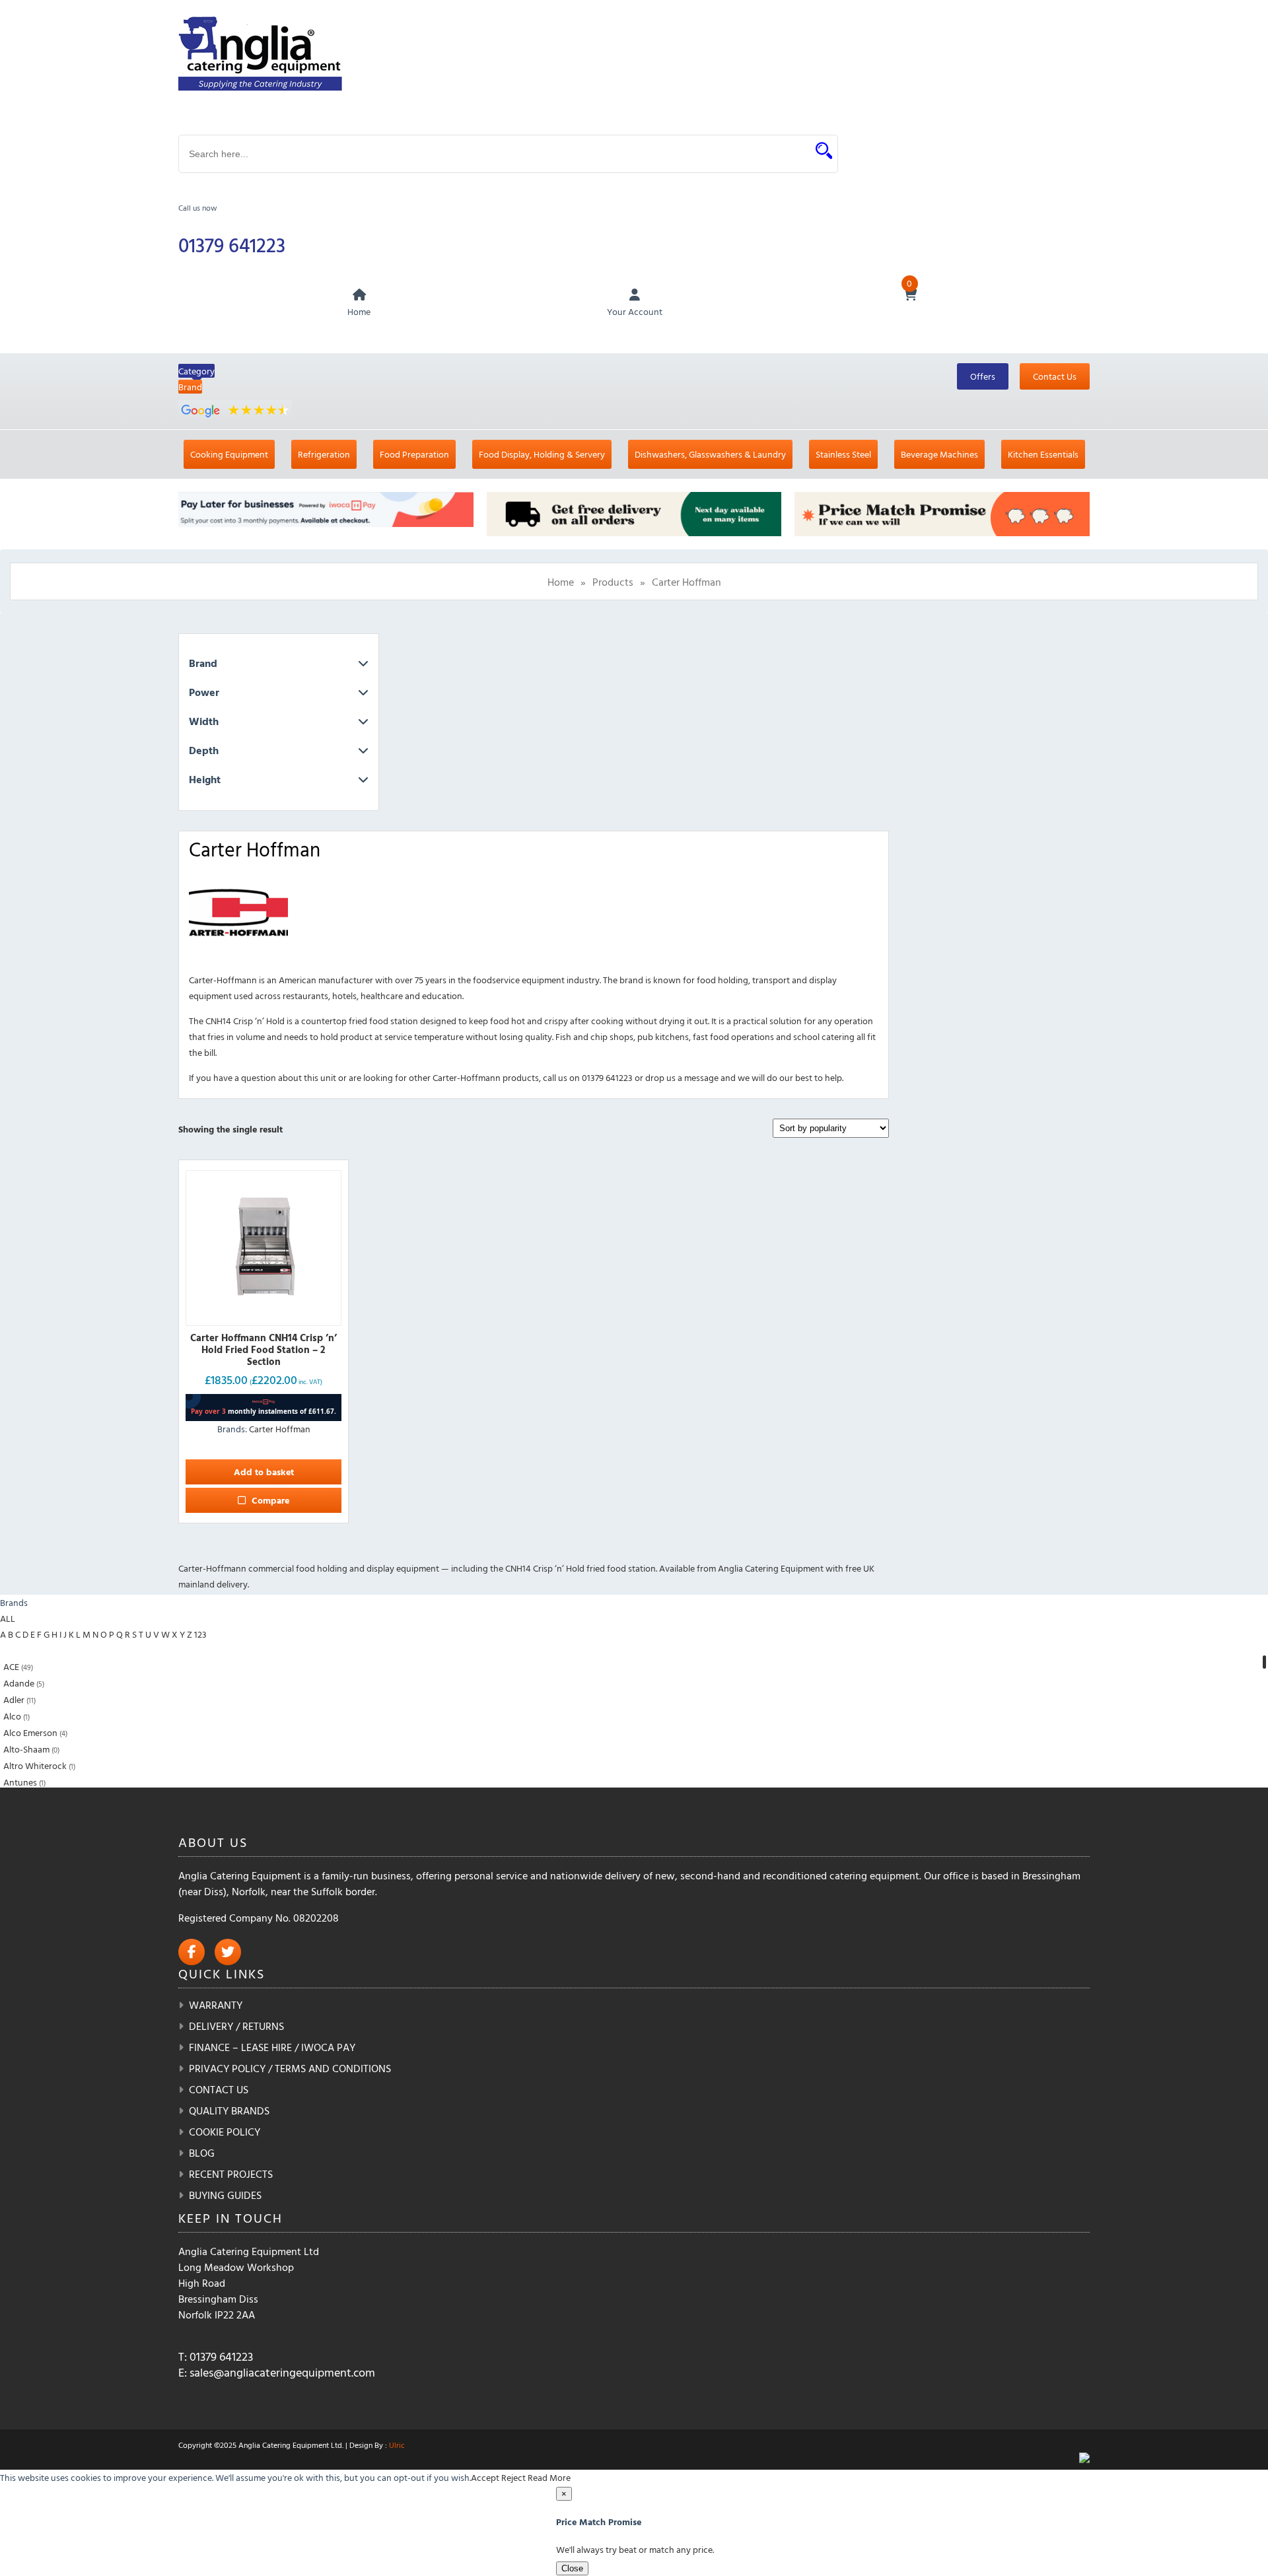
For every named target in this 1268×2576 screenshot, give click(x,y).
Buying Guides (225, 2195)
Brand (190, 387)
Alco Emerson (30, 1732)
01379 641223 (232, 245)
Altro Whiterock (35, 1765)
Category (196, 371)
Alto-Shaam (26, 1749)
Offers (983, 376)
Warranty (216, 2005)
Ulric (397, 2445)
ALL (8, 1618)
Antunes (20, 1782)
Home (561, 582)
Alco (12, 1716)
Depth (204, 750)
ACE (11, 1666)
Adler (14, 1699)
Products (613, 582)
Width (204, 721)
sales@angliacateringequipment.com (282, 2372)
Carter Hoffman (280, 1429)
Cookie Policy (225, 2132)
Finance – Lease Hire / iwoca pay (272, 2047)
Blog (202, 2153)
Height (205, 779)
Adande (19, 1683)
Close (572, 2568)
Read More (549, 2477)
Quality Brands (229, 2110)
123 (200, 1634)
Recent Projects (231, 2174)
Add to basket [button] (264, 1472)
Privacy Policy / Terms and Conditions (290, 2068)
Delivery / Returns (236, 2026)
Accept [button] (485, 2477)
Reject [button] (513, 2477)
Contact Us (1055, 376)
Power (204, 692)
